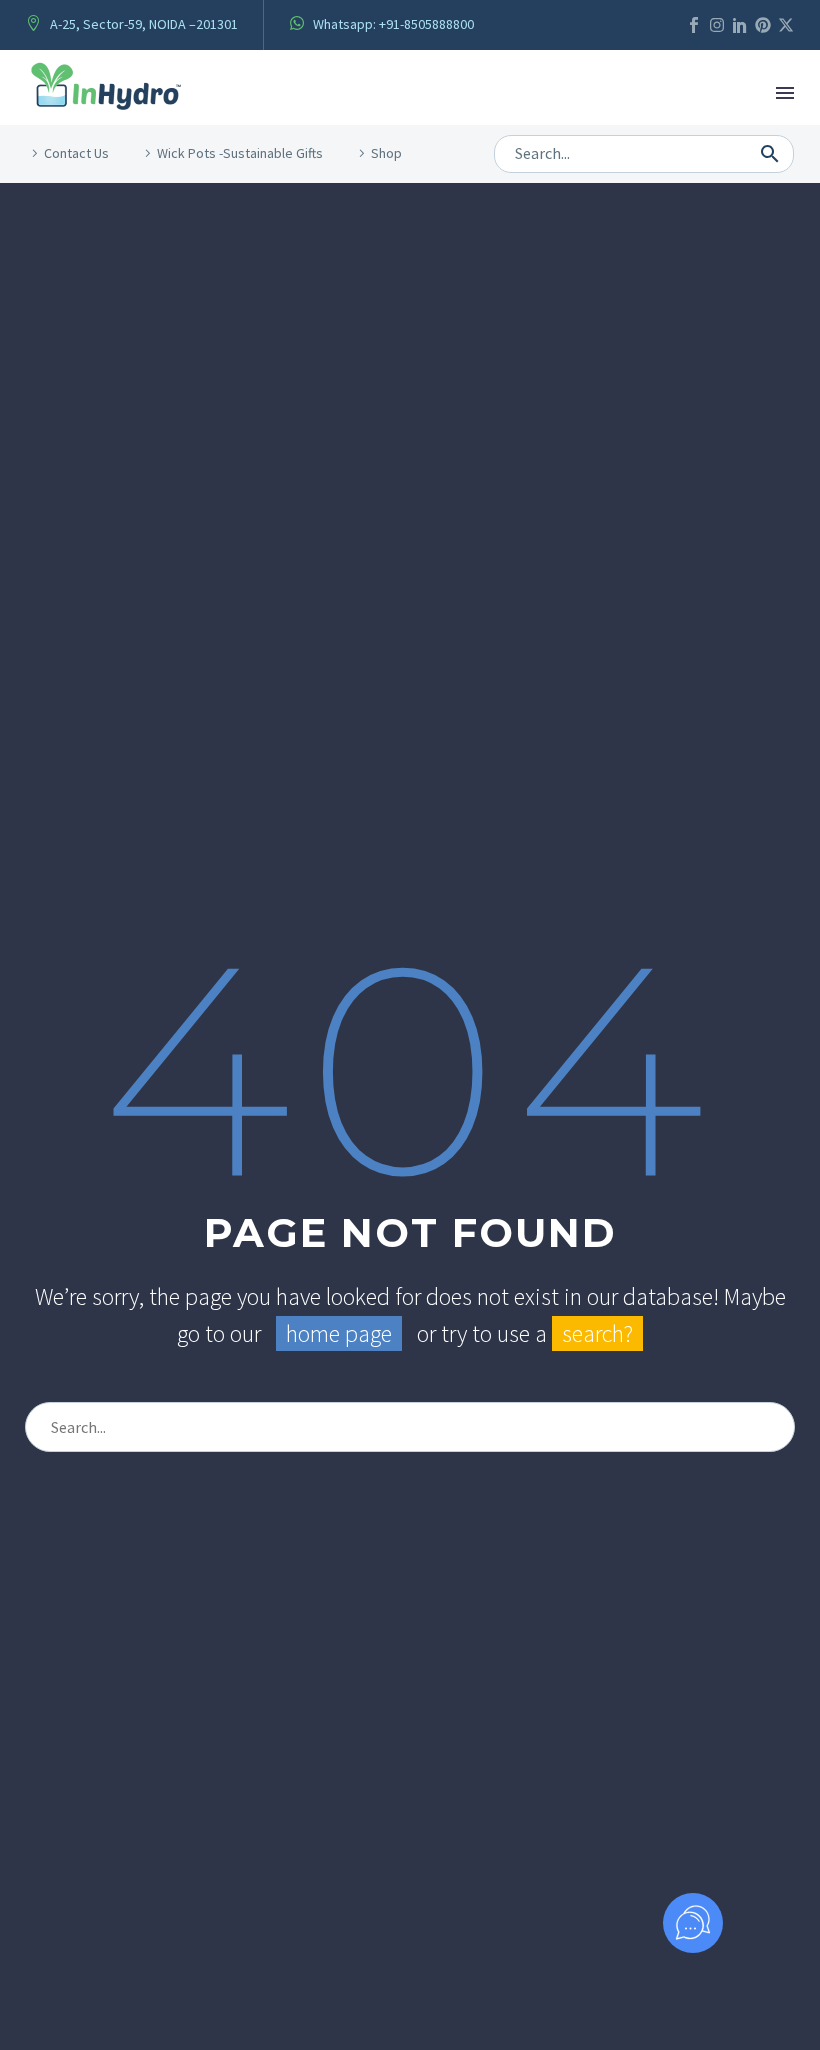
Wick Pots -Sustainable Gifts (240, 153)
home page (339, 1333)
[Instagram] (717, 25)
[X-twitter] (786, 25)
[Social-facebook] (694, 25)
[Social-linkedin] (740, 25)
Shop (386, 153)
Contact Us (76, 153)
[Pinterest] (763, 25)
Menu (785, 93)
